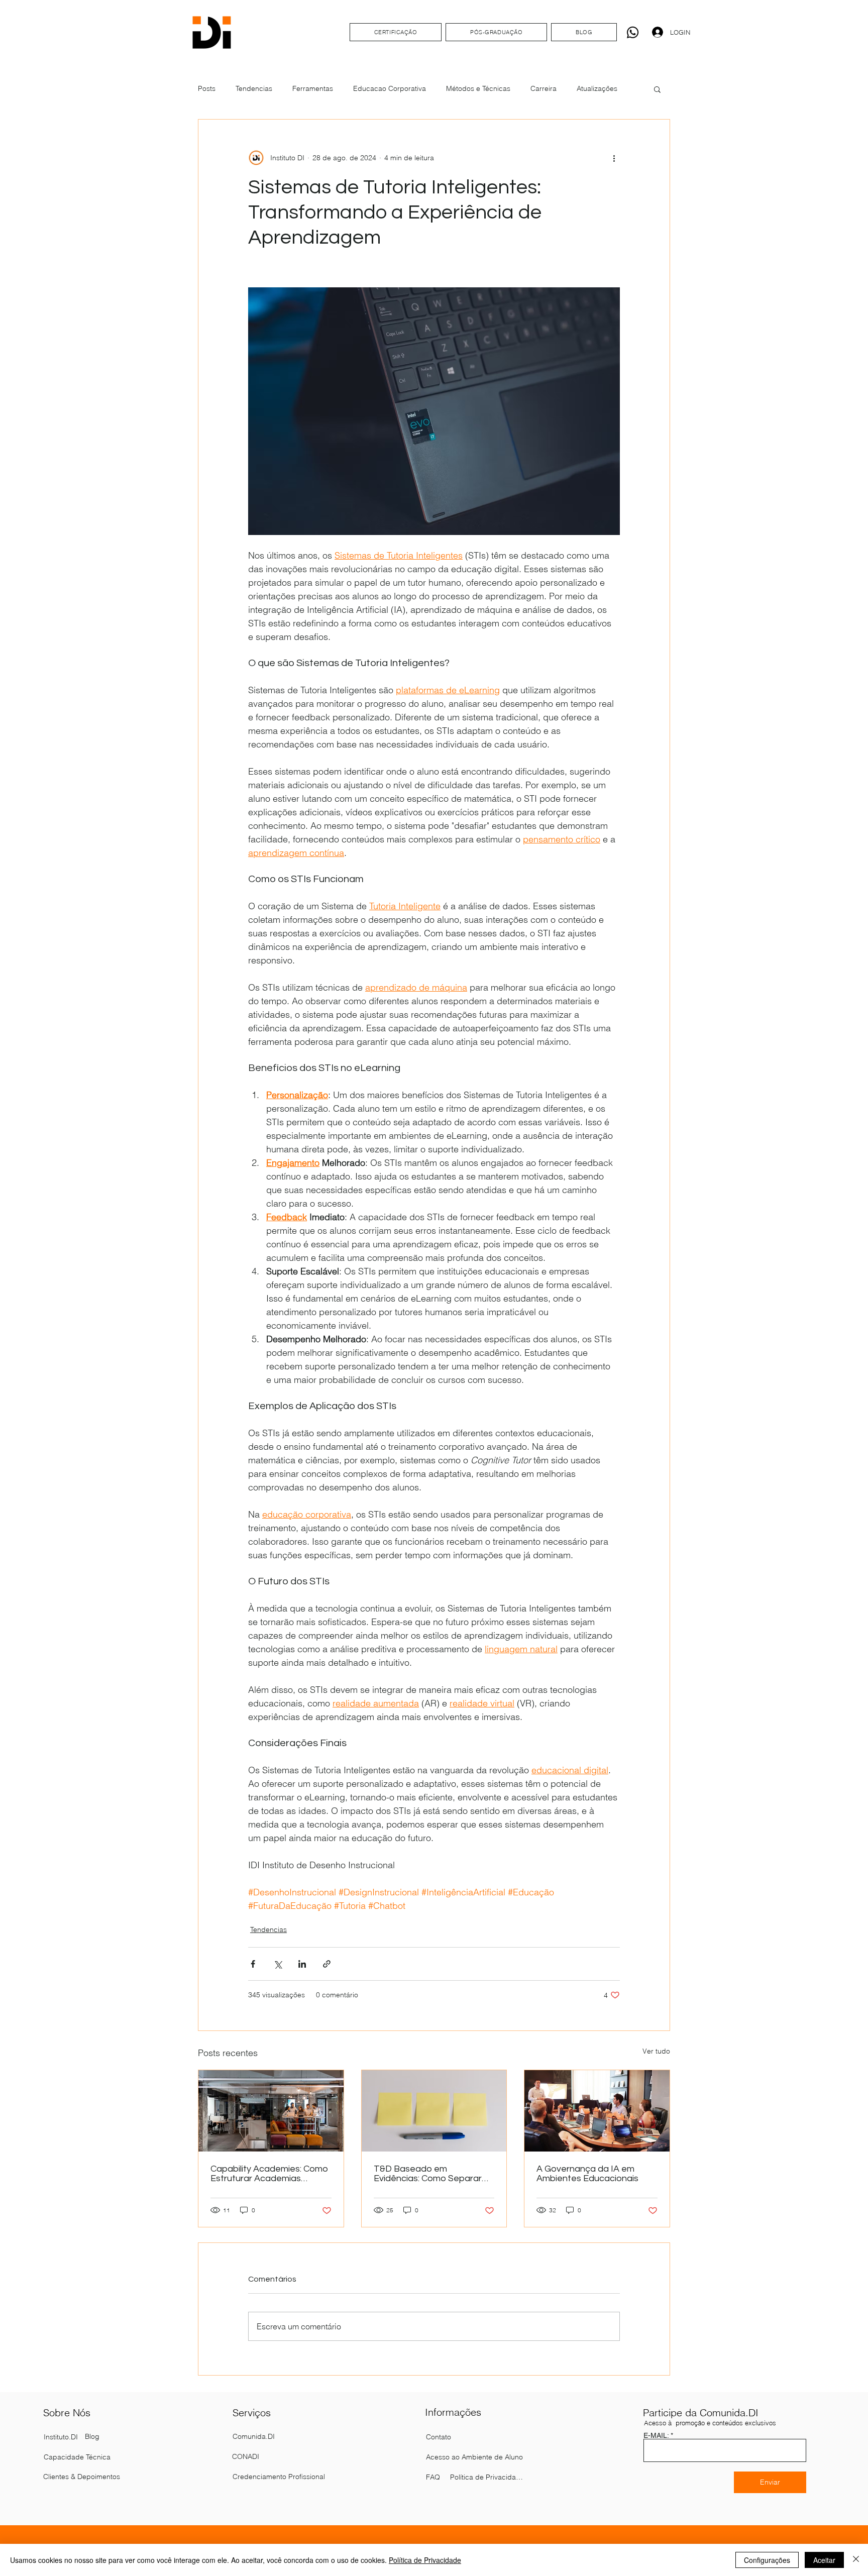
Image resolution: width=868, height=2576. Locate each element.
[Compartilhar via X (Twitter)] (278, 1964)
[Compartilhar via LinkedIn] (302, 1964)
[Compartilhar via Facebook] (253, 1964)
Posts (207, 88)
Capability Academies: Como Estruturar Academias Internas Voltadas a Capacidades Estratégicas (269, 2174)
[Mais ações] (614, 158)
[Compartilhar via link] (327, 1964)
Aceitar (824, 2560)
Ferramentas (313, 88)
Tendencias (254, 88)
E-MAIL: (656, 2435)
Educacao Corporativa (390, 88)
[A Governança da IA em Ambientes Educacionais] (597, 2111)
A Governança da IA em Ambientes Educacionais (587, 2174)
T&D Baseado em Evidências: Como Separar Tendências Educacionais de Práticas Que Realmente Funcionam (433, 2174)
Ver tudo (656, 2051)
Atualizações (597, 88)
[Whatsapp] (633, 32)
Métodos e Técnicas (478, 88)
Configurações (767, 2560)
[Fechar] (856, 2560)
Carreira (544, 88)
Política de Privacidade (425, 2560)
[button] (657, 89)
